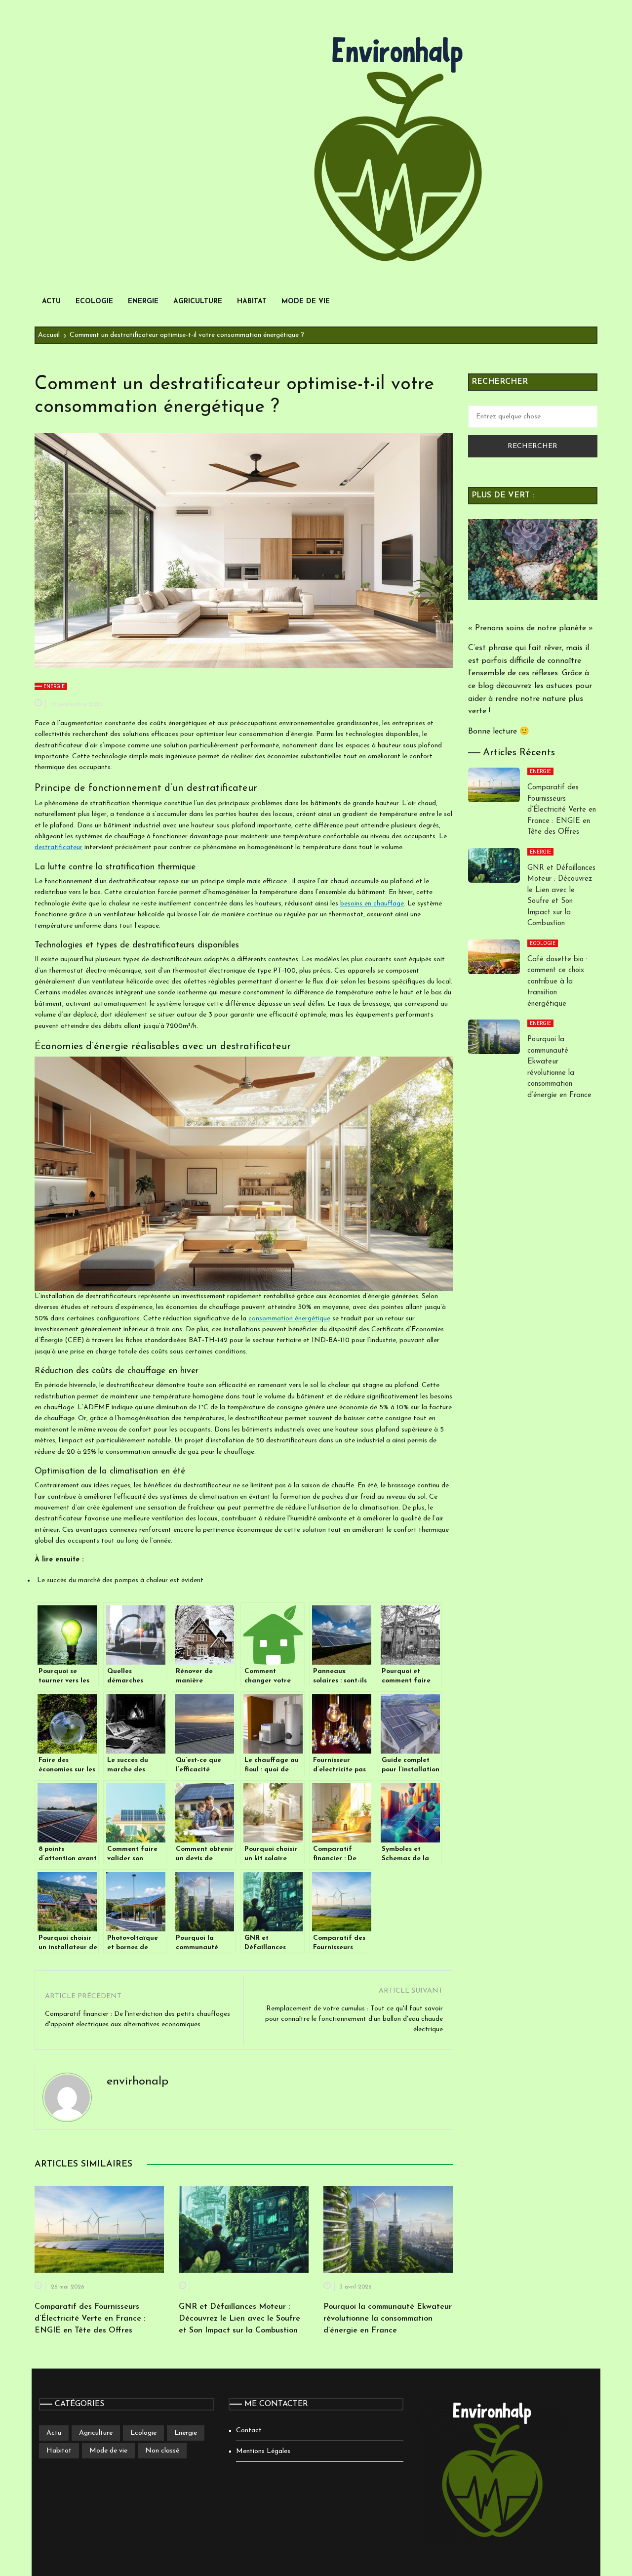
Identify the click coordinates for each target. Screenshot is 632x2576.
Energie (143, 302)
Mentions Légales (263, 2451)
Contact (249, 2431)
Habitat (252, 302)
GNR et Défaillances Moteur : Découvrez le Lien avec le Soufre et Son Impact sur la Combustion (239, 2319)
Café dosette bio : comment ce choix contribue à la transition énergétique (557, 982)
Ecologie (94, 302)
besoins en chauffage (372, 904)
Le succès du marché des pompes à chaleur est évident (120, 1580)
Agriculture (198, 302)
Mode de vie (306, 302)
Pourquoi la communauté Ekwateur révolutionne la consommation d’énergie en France (388, 2319)
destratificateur (59, 847)
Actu (51, 302)
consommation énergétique (289, 1319)
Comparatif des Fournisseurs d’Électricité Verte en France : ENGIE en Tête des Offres (90, 2319)
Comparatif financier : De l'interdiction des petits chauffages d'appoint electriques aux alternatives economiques (138, 2019)
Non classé (162, 2451)
